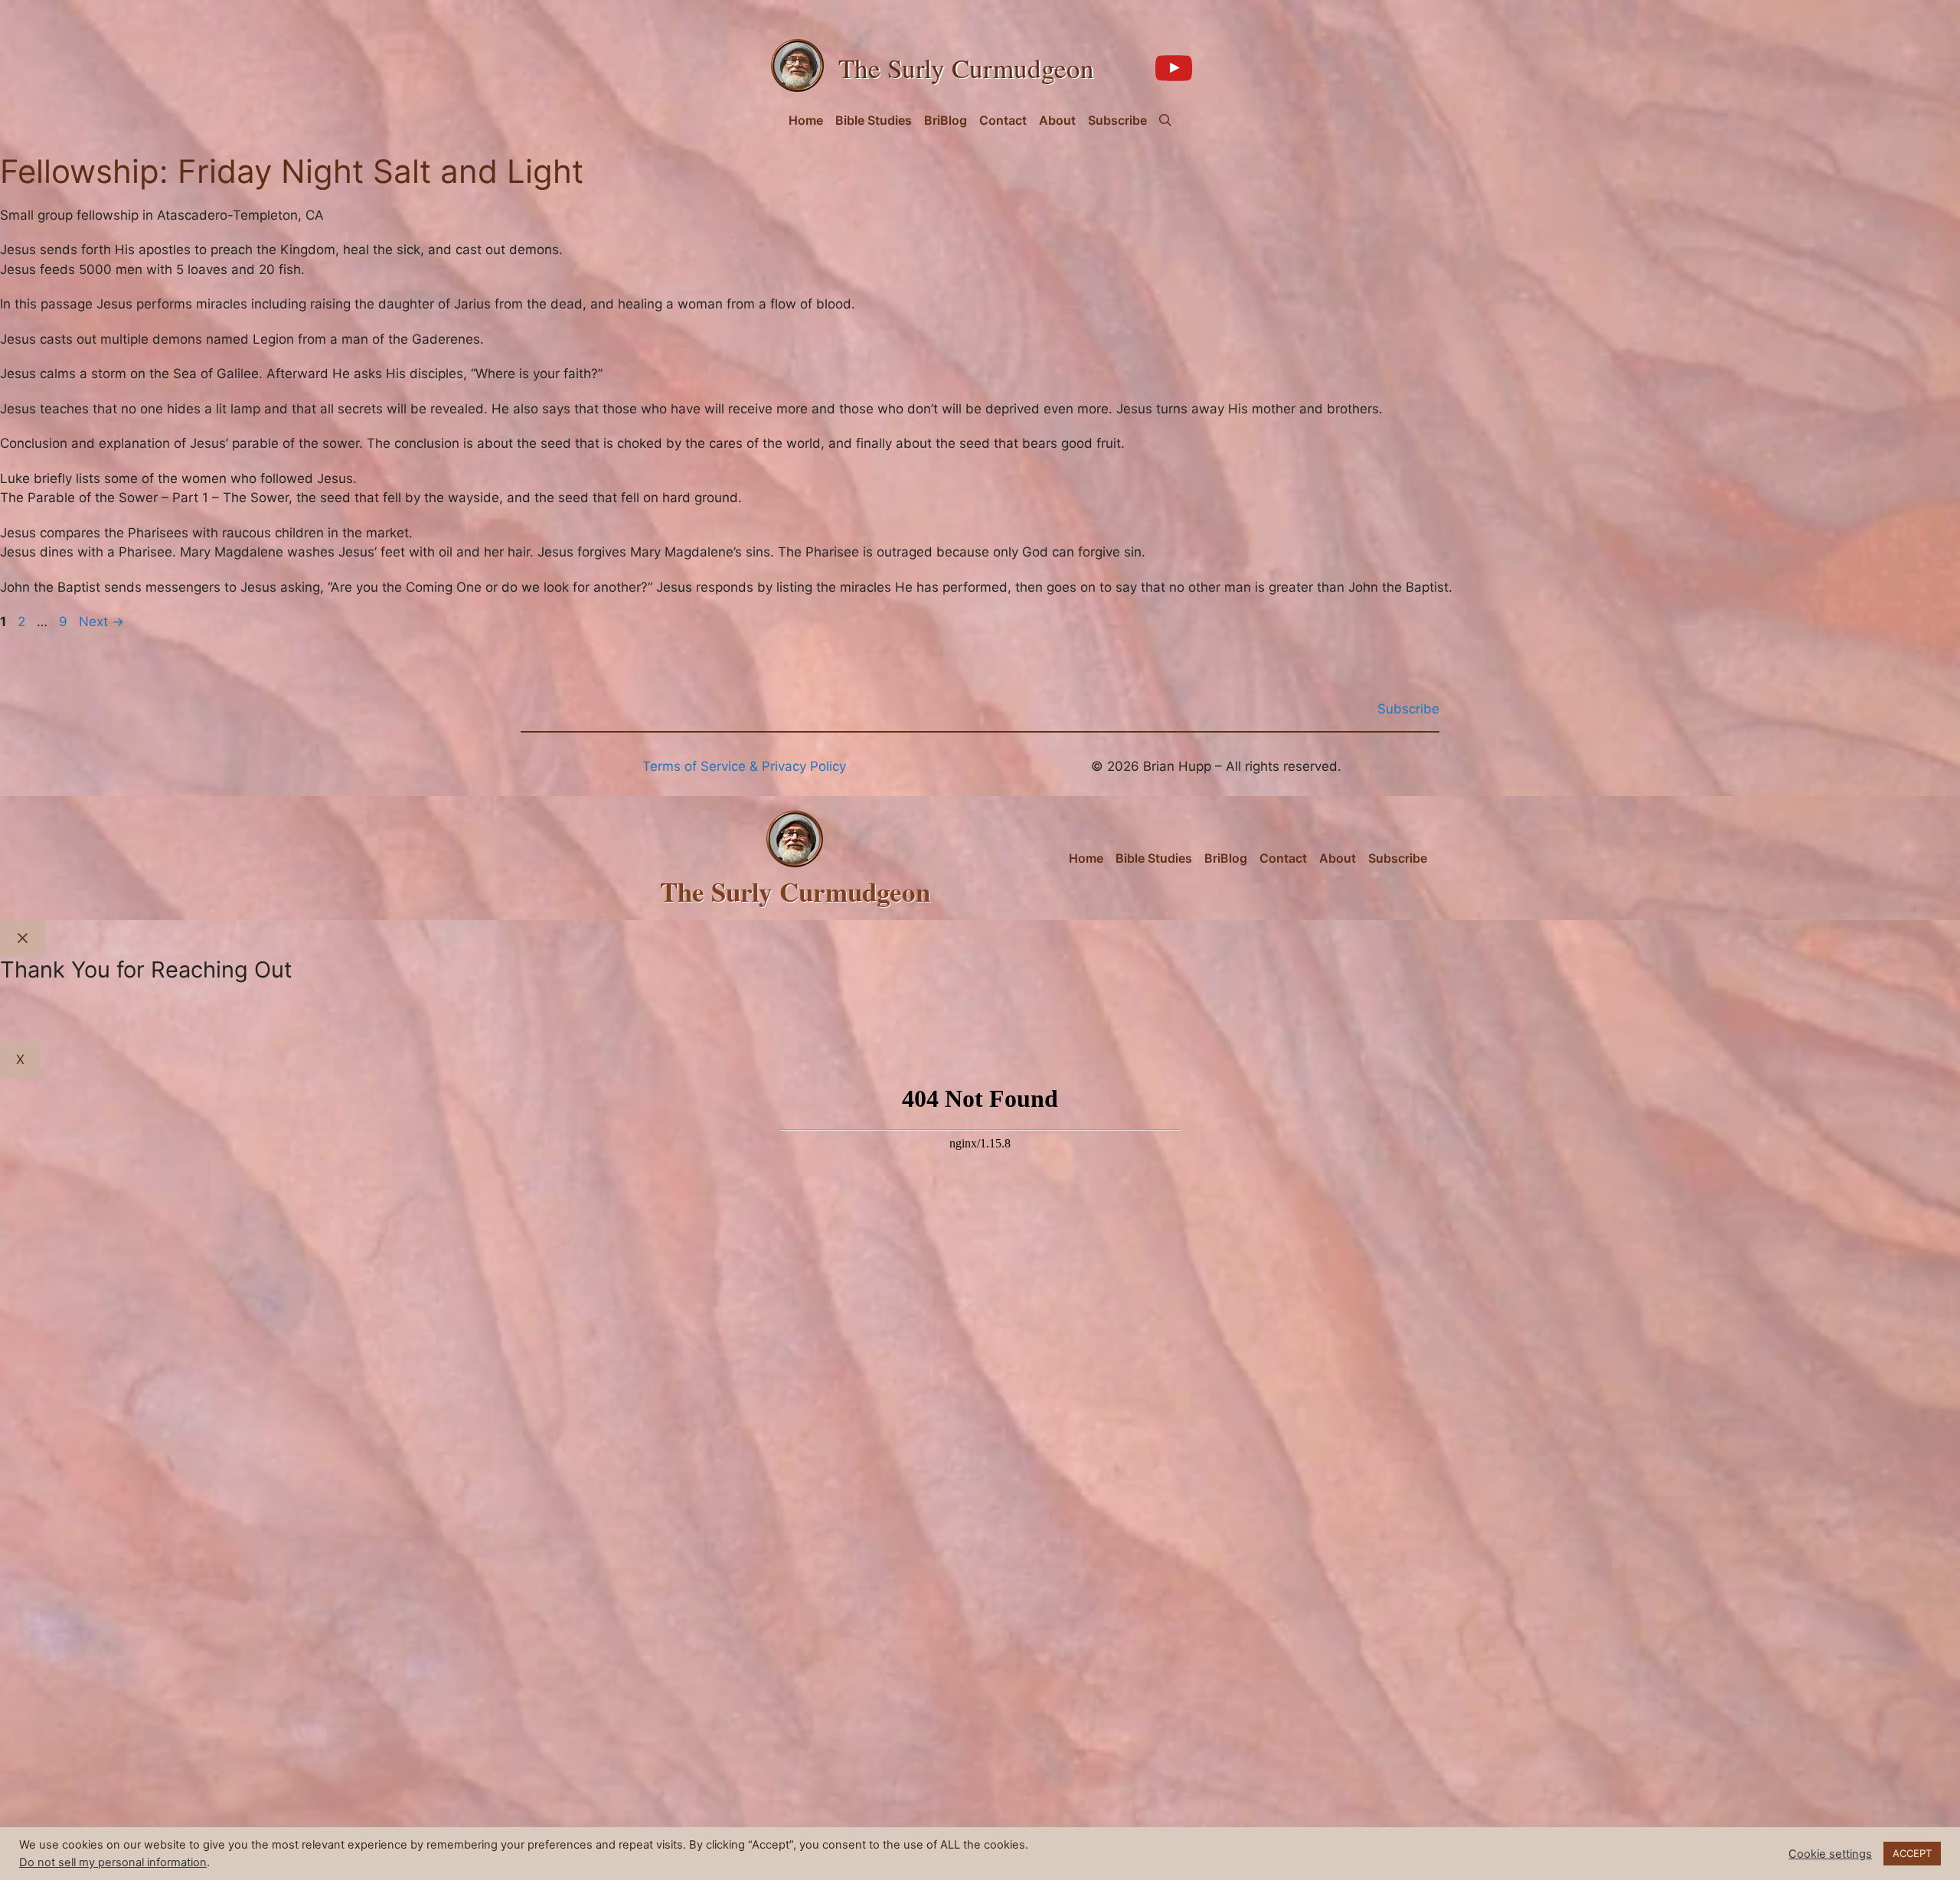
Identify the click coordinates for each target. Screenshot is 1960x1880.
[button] (1165, 120)
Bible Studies (874, 120)
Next (101, 622)
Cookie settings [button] (1830, 1854)
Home (806, 120)
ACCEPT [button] (1912, 1853)
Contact (1003, 120)
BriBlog (946, 120)
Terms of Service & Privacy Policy (744, 766)
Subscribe (1117, 120)
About (1057, 120)
